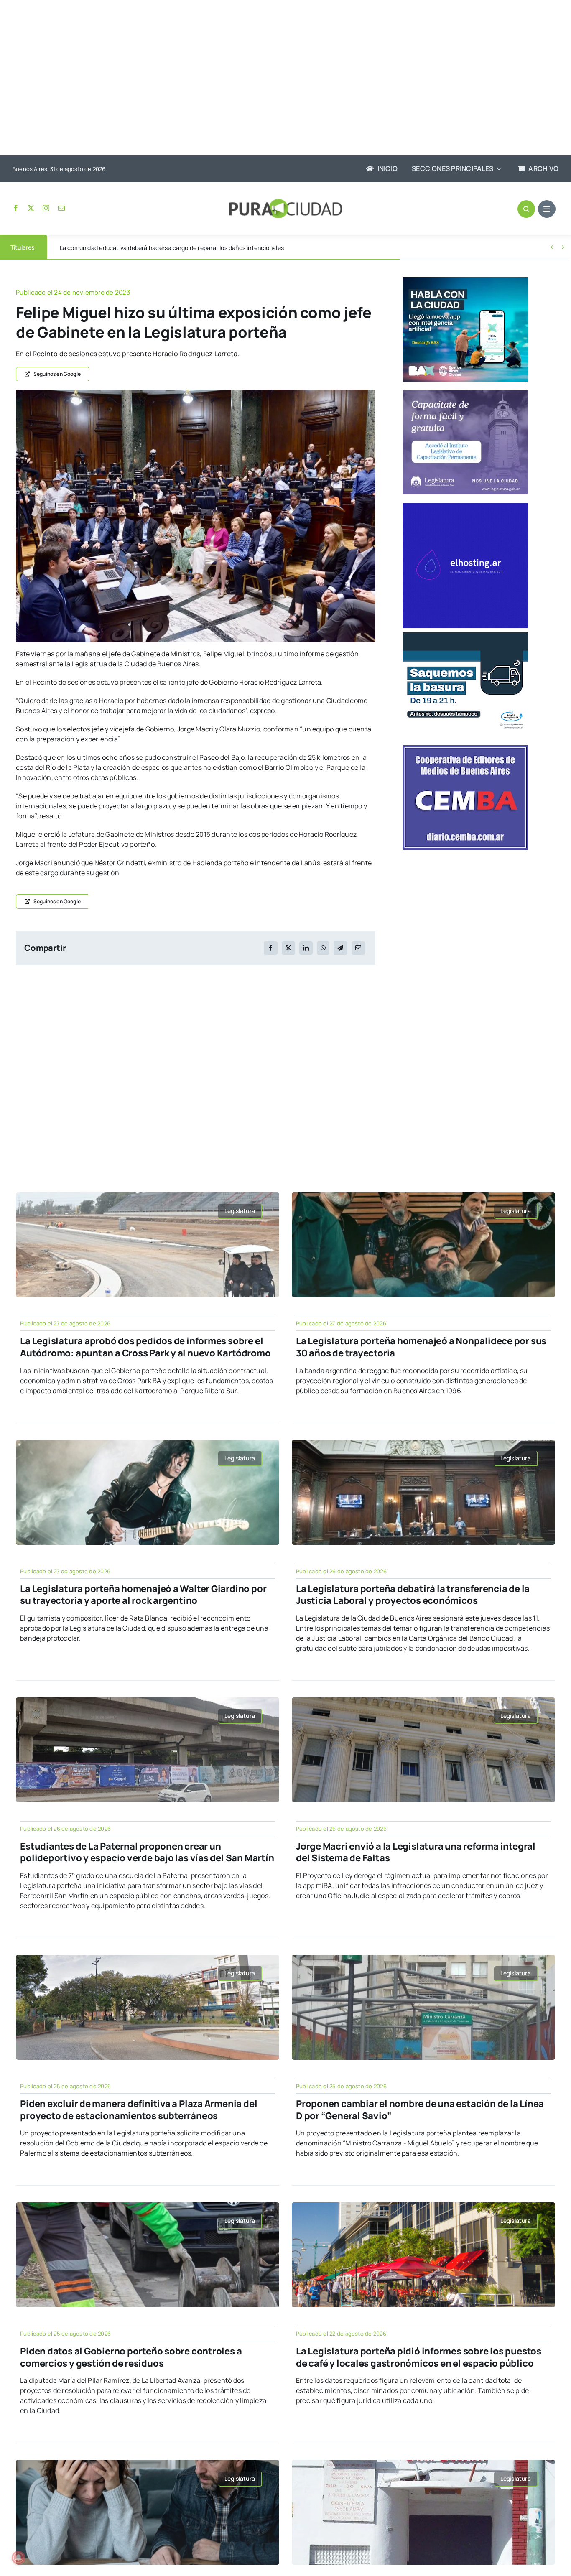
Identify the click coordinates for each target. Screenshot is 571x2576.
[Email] (358, 948)
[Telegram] (340, 948)
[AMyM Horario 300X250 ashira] (465, 636)
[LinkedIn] (306, 948)
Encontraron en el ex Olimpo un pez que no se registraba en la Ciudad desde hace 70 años (182, 248)
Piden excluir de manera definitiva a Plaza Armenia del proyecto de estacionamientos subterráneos (139, 2110)
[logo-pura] (285, 202)
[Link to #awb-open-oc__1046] (526, 209)
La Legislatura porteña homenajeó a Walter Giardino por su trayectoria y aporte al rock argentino (143, 1595)
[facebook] (16, 208)
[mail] (61, 208)
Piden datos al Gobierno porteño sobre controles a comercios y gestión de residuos (131, 2357)
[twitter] (31, 208)
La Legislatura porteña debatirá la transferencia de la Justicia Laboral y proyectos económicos (413, 1595)
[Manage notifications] (18, 2558)
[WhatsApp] (323, 948)
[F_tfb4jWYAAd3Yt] (196, 393)
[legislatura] (465, 393)
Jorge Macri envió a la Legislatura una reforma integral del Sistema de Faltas (416, 1852)
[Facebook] (270, 948)
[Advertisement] (277, 79)
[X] (288, 948)
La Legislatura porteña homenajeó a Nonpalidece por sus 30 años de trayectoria (421, 1347)
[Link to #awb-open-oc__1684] (547, 209)
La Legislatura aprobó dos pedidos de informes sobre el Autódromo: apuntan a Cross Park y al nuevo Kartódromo (145, 1347)
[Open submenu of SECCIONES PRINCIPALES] (497, 169)
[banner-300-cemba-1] (465, 749)
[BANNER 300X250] (465, 280)
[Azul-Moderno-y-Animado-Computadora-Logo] (465, 506)
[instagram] (46, 208)
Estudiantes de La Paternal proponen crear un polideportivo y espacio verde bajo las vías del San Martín (147, 1852)
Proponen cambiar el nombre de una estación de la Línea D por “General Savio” (420, 2110)
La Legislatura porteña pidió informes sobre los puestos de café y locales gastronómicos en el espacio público (419, 2357)
